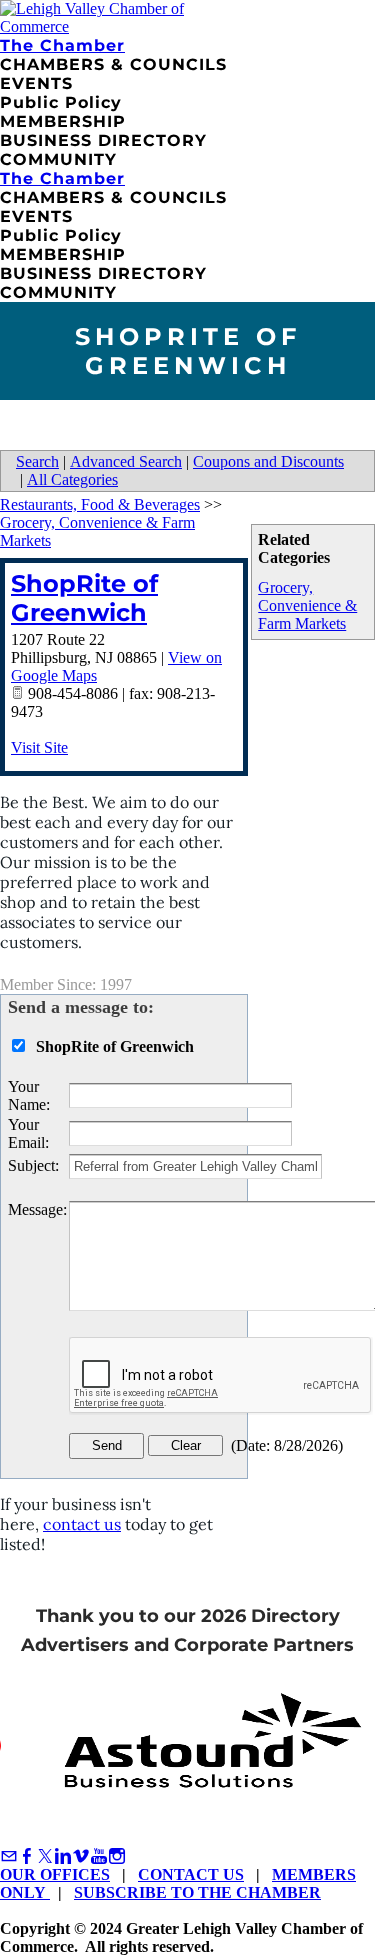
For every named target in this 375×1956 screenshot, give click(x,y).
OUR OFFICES (55, 1874)
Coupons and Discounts (268, 461)
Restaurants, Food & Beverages (100, 504)
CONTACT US (191, 1874)
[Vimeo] (81, 1856)
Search (37, 461)
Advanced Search (126, 461)
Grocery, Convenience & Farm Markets (307, 605)
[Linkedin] (63, 1856)
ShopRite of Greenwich (84, 598)
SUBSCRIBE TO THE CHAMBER (197, 1892)
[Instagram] (117, 1856)
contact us (82, 1524)
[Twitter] (45, 1856)
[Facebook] (27, 1856)
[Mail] (9, 1856)
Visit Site (39, 747)
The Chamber (62, 45)
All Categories (72, 479)
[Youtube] (99, 1856)
